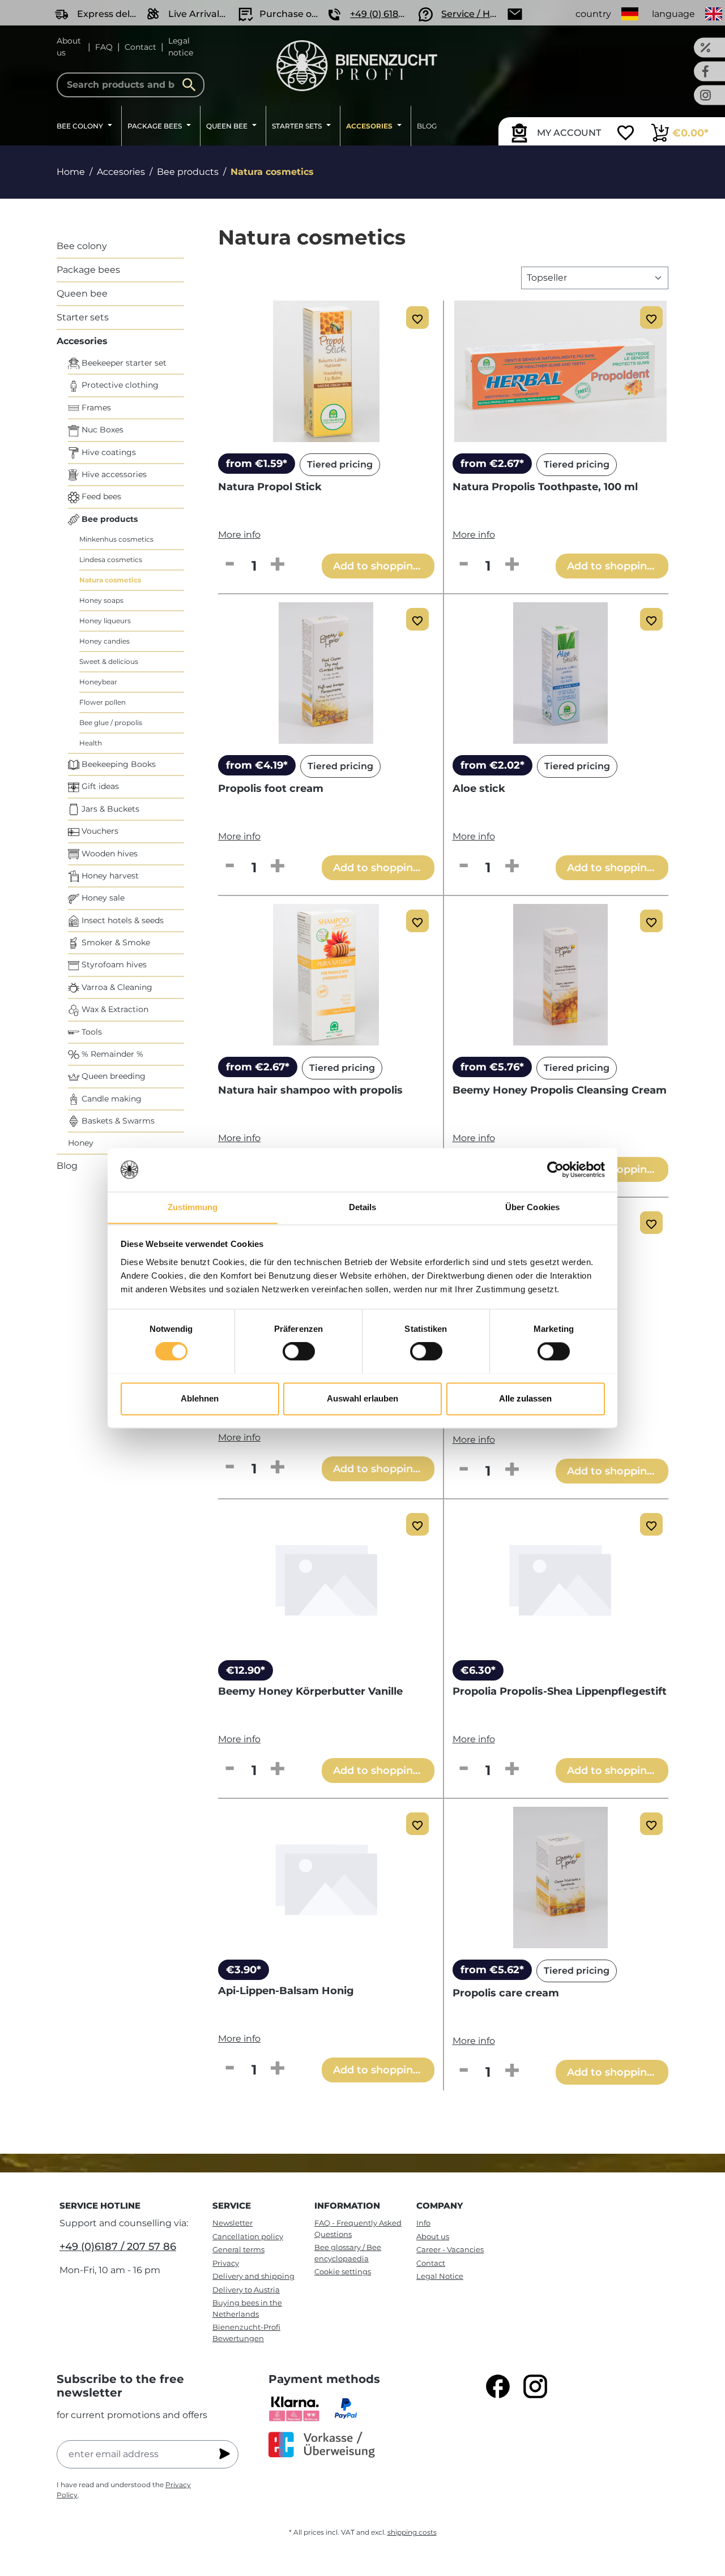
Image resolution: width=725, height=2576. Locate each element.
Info (423, 2223)
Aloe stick (479, 788)
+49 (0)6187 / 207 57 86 (118, 2247)
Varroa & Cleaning (116, 987)
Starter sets (83, 317)
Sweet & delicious (109, 661)
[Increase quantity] (278, 565)
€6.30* (478, 1670)
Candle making (110, 1099)
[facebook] (498, 2386)
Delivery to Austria (246, 2290)
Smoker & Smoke (115, 942)
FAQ (104, 47)
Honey (81, 1143)
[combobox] (131, 85)
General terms (238, 2249)
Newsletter (233, 2223)
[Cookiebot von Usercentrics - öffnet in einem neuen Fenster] (555, 1169)
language (673, 14)
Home (71, 172)
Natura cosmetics (110, 580)
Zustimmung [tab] (193, 1207)
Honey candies (105, 641)
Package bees (88, 270)
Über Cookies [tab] (532, 1207)
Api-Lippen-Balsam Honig (286, 1991)
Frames (95, 408)
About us (69, 47)
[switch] (299, 1351)
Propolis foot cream (271, 788)
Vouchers (99, 831)
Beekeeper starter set (123, 363)
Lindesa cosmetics (111, 560)
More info (239, 535)
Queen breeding (112, 1076)
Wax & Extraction (114, 1009)
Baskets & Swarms (117, 1121)
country (593, 14)
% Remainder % (111, 1054)
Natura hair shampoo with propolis (310, 1090)
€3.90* (244, 1970)
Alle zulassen (525, 1398)
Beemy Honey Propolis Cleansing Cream (560, 1090)
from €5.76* (492, 1067)
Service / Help (473, 14)
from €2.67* (492, 464)
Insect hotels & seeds (121, 920)
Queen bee (82, 293)
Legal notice (181, 47)
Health (91, 743)
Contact (140, 47)
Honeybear (98, 682)
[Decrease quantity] (229, 565)
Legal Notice (440, 2276)
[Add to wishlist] (417, 318)
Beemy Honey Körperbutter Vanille (310, 1691)
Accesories (82, 341)
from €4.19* (257, 765)
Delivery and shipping (253, 2276)
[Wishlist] (626, 134)
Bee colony (82, 246)
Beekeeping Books (118, 764)
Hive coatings (108, 452)
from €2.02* (492, 765)
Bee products (108, 519)
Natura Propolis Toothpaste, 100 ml (545, 487)
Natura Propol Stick (270, 487)
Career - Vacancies (450, 2249)
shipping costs (412, 2532)
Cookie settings (343, 2271)
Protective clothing (119, 385)
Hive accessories (113, 474)
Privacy (226, 2263)
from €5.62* (492, 1970)
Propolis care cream (506, 1993)
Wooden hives (108, 854)
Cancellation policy (248, 2236)
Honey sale (102, 898)
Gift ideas (99, 786)
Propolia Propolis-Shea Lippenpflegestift (560, 1691)
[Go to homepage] (357, 66)
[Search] (192, 85)
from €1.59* (257, 464)
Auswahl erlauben (362, 1398)
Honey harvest (109, 876)
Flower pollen (103, 702)
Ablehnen (200, 1398)
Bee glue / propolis (111, 723)
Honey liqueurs (105, 621)
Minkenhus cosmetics (116, 539)
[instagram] (535, 2386)
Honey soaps (101, 600)
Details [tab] (363, 1207)
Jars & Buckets (109, 809)
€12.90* (246, 1670)
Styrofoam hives (113, 965)
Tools (91, 1032)
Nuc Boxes (101, 430)
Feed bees (100, 496)
